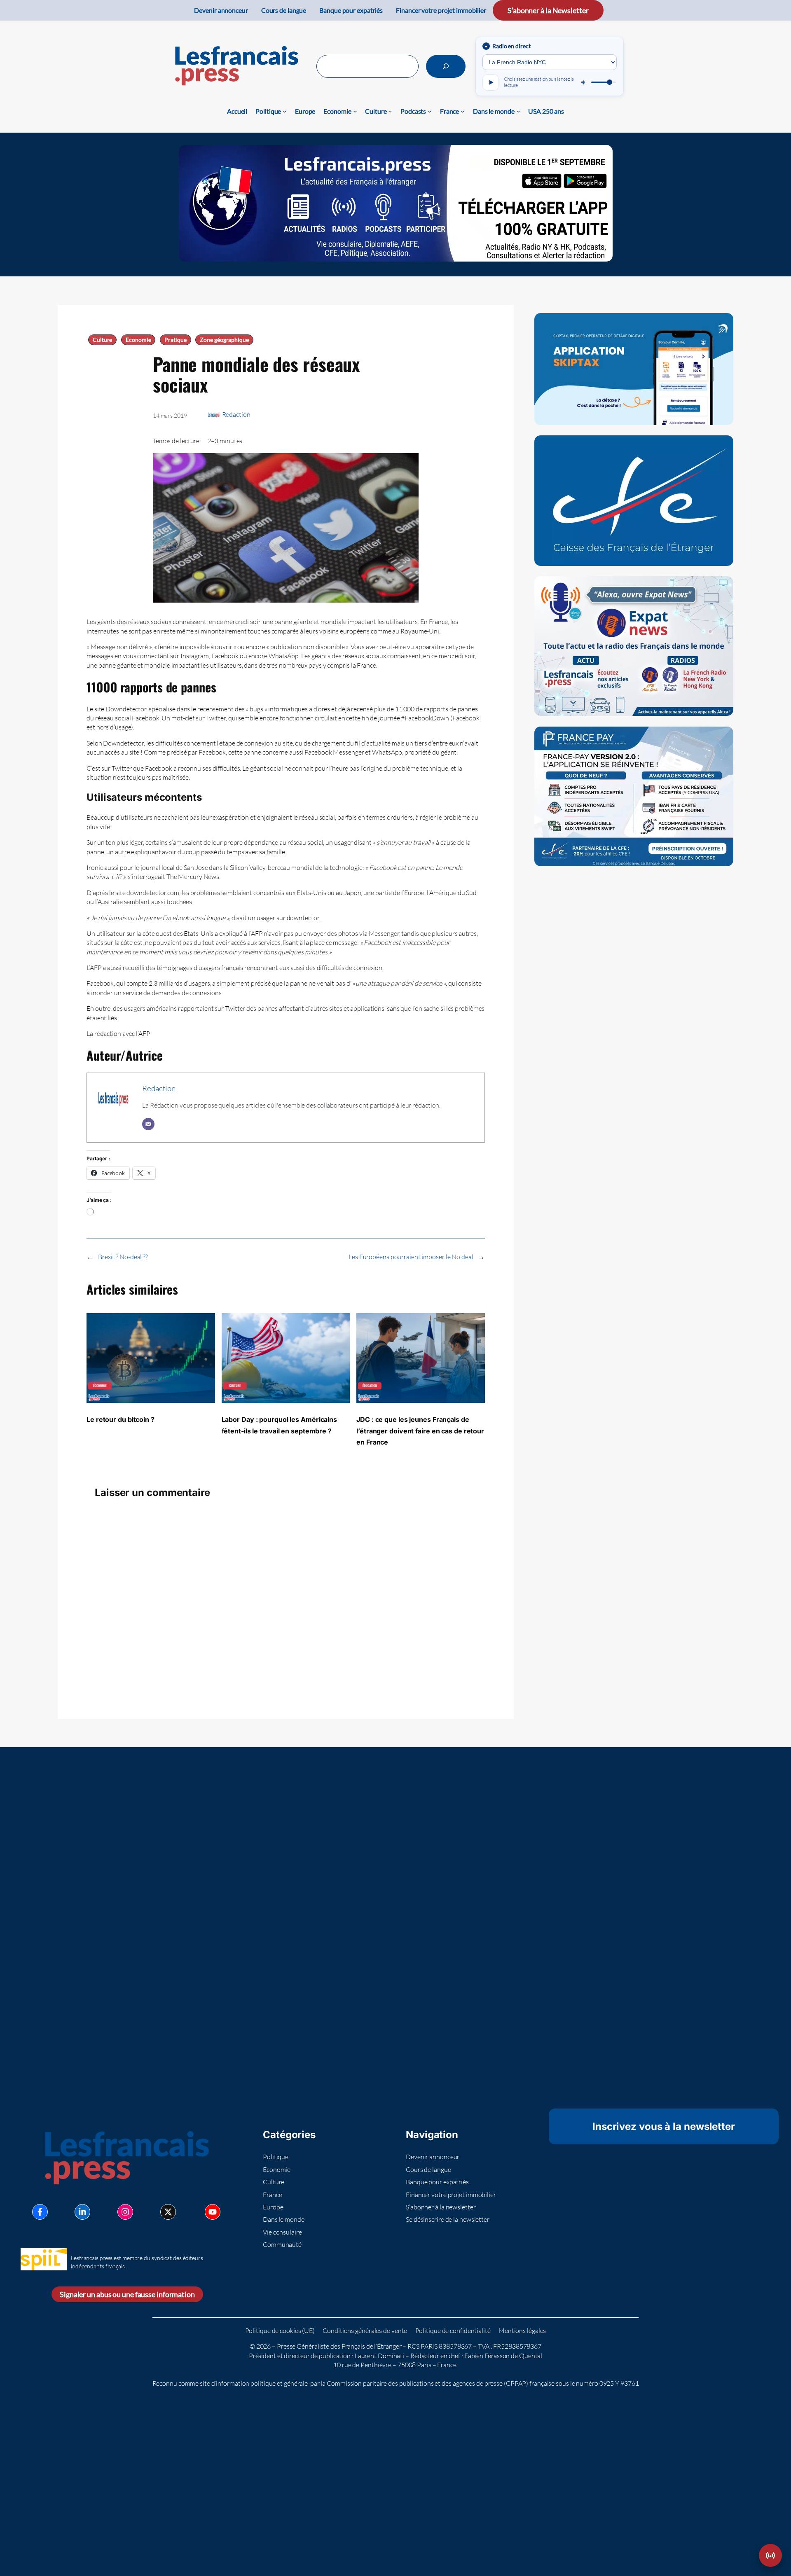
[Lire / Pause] (491, 82)
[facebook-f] (40, 2212)
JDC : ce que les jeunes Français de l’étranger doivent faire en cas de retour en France (420, 1431)
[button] (770, 2555)
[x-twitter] (168, 2212)
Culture (102, 340)
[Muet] (584, 82)
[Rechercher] (446, 66)
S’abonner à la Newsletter (548, 10)
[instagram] (125, 2212)
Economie (138, 340)
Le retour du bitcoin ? (121, 1419)
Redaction (236, 414)
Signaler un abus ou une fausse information (127, 2294)
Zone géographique (224, 340)
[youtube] (213, 2212)
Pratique (175, 340)
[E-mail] (148, 1124)
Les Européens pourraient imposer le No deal (411, 1257)
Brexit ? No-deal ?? (123, 1257)
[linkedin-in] (82, 2212)
